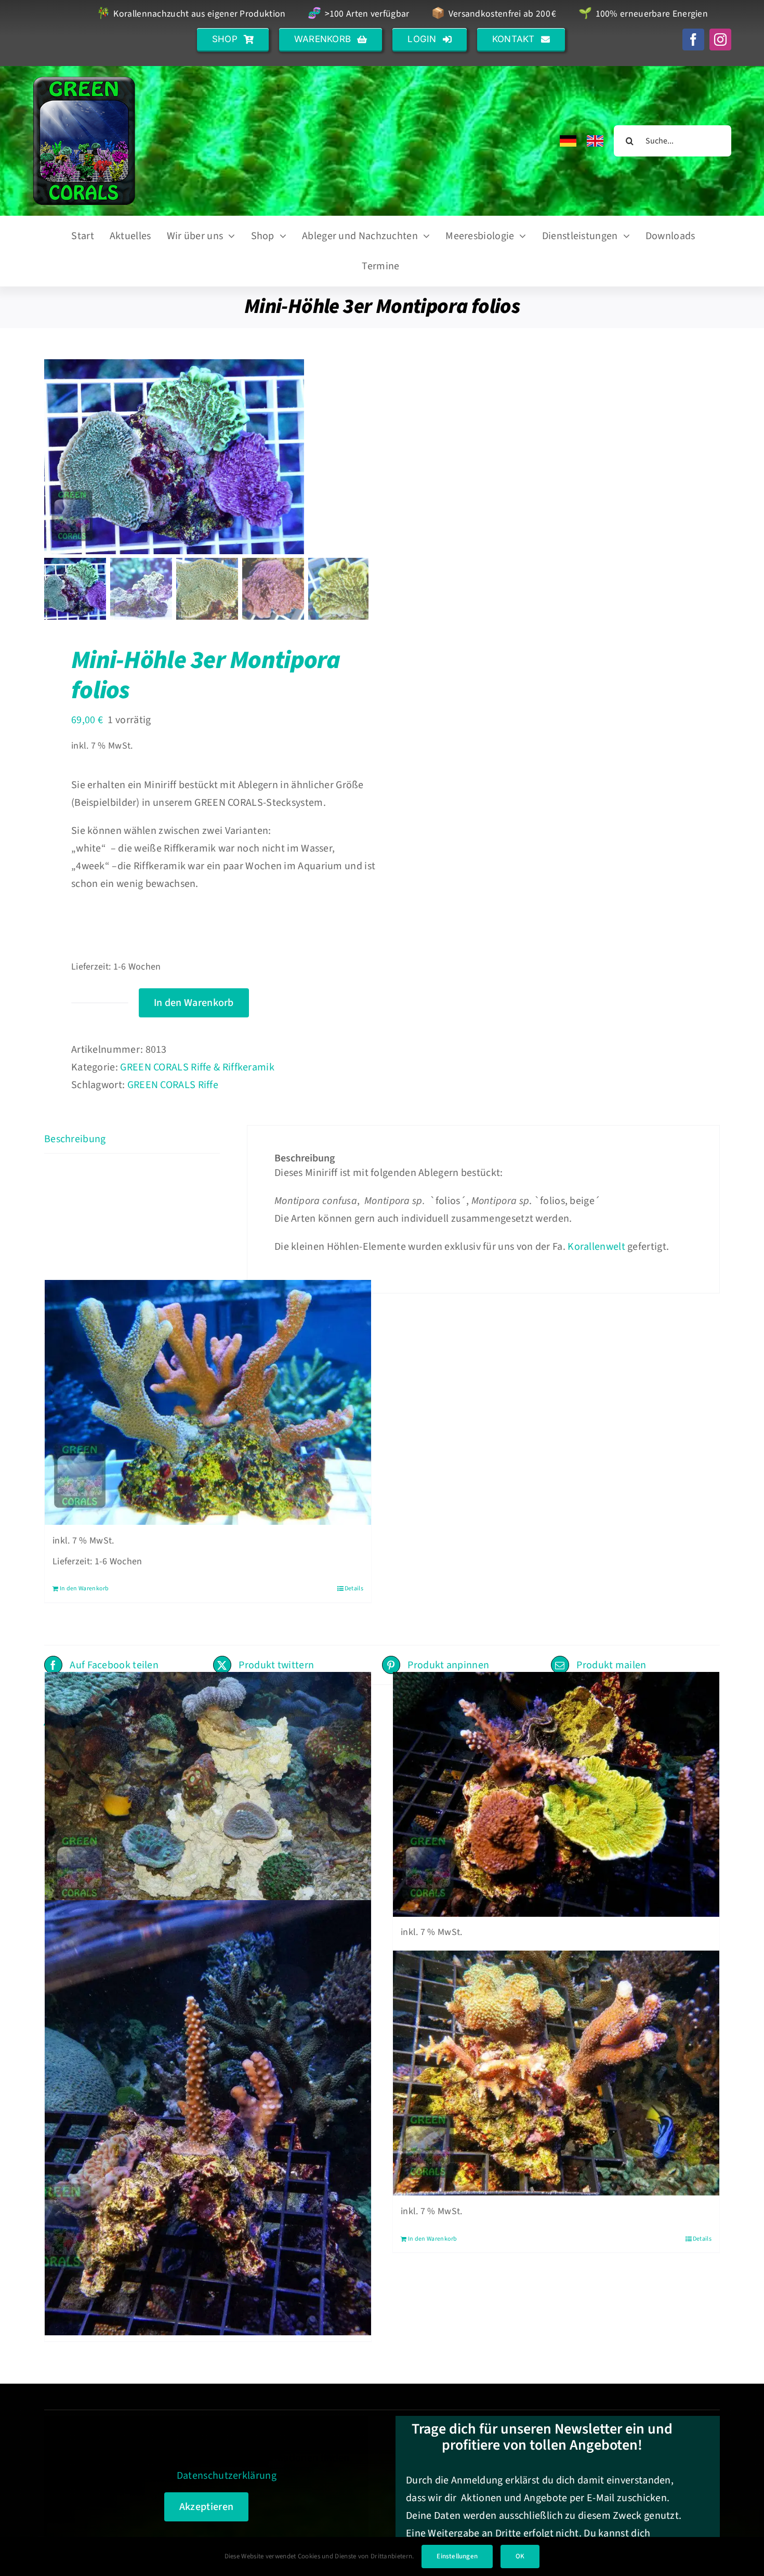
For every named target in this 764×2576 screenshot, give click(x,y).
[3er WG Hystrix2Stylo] (556, 2073)
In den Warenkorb (194, 1003)
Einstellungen (457, 2556)
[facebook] (693, 40)
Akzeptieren (206, 2507)
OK (520, 2556)
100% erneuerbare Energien (643, 14)
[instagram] (720, 40)
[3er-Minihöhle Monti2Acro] (208, 2118)
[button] (233, 39)
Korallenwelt (596, 1247)
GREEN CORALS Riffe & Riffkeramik (197, 1067)
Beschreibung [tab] (75, 1139)
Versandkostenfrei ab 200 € (494, 14)
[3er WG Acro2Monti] (556, 1794)
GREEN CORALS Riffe (173, 1085)
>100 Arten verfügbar (358, 14)
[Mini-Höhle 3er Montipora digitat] (208, 1403)
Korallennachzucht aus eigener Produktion (191, 14)
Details (354, 1588)
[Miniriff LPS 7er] (208, 1794)
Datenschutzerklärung (227, 2476)
